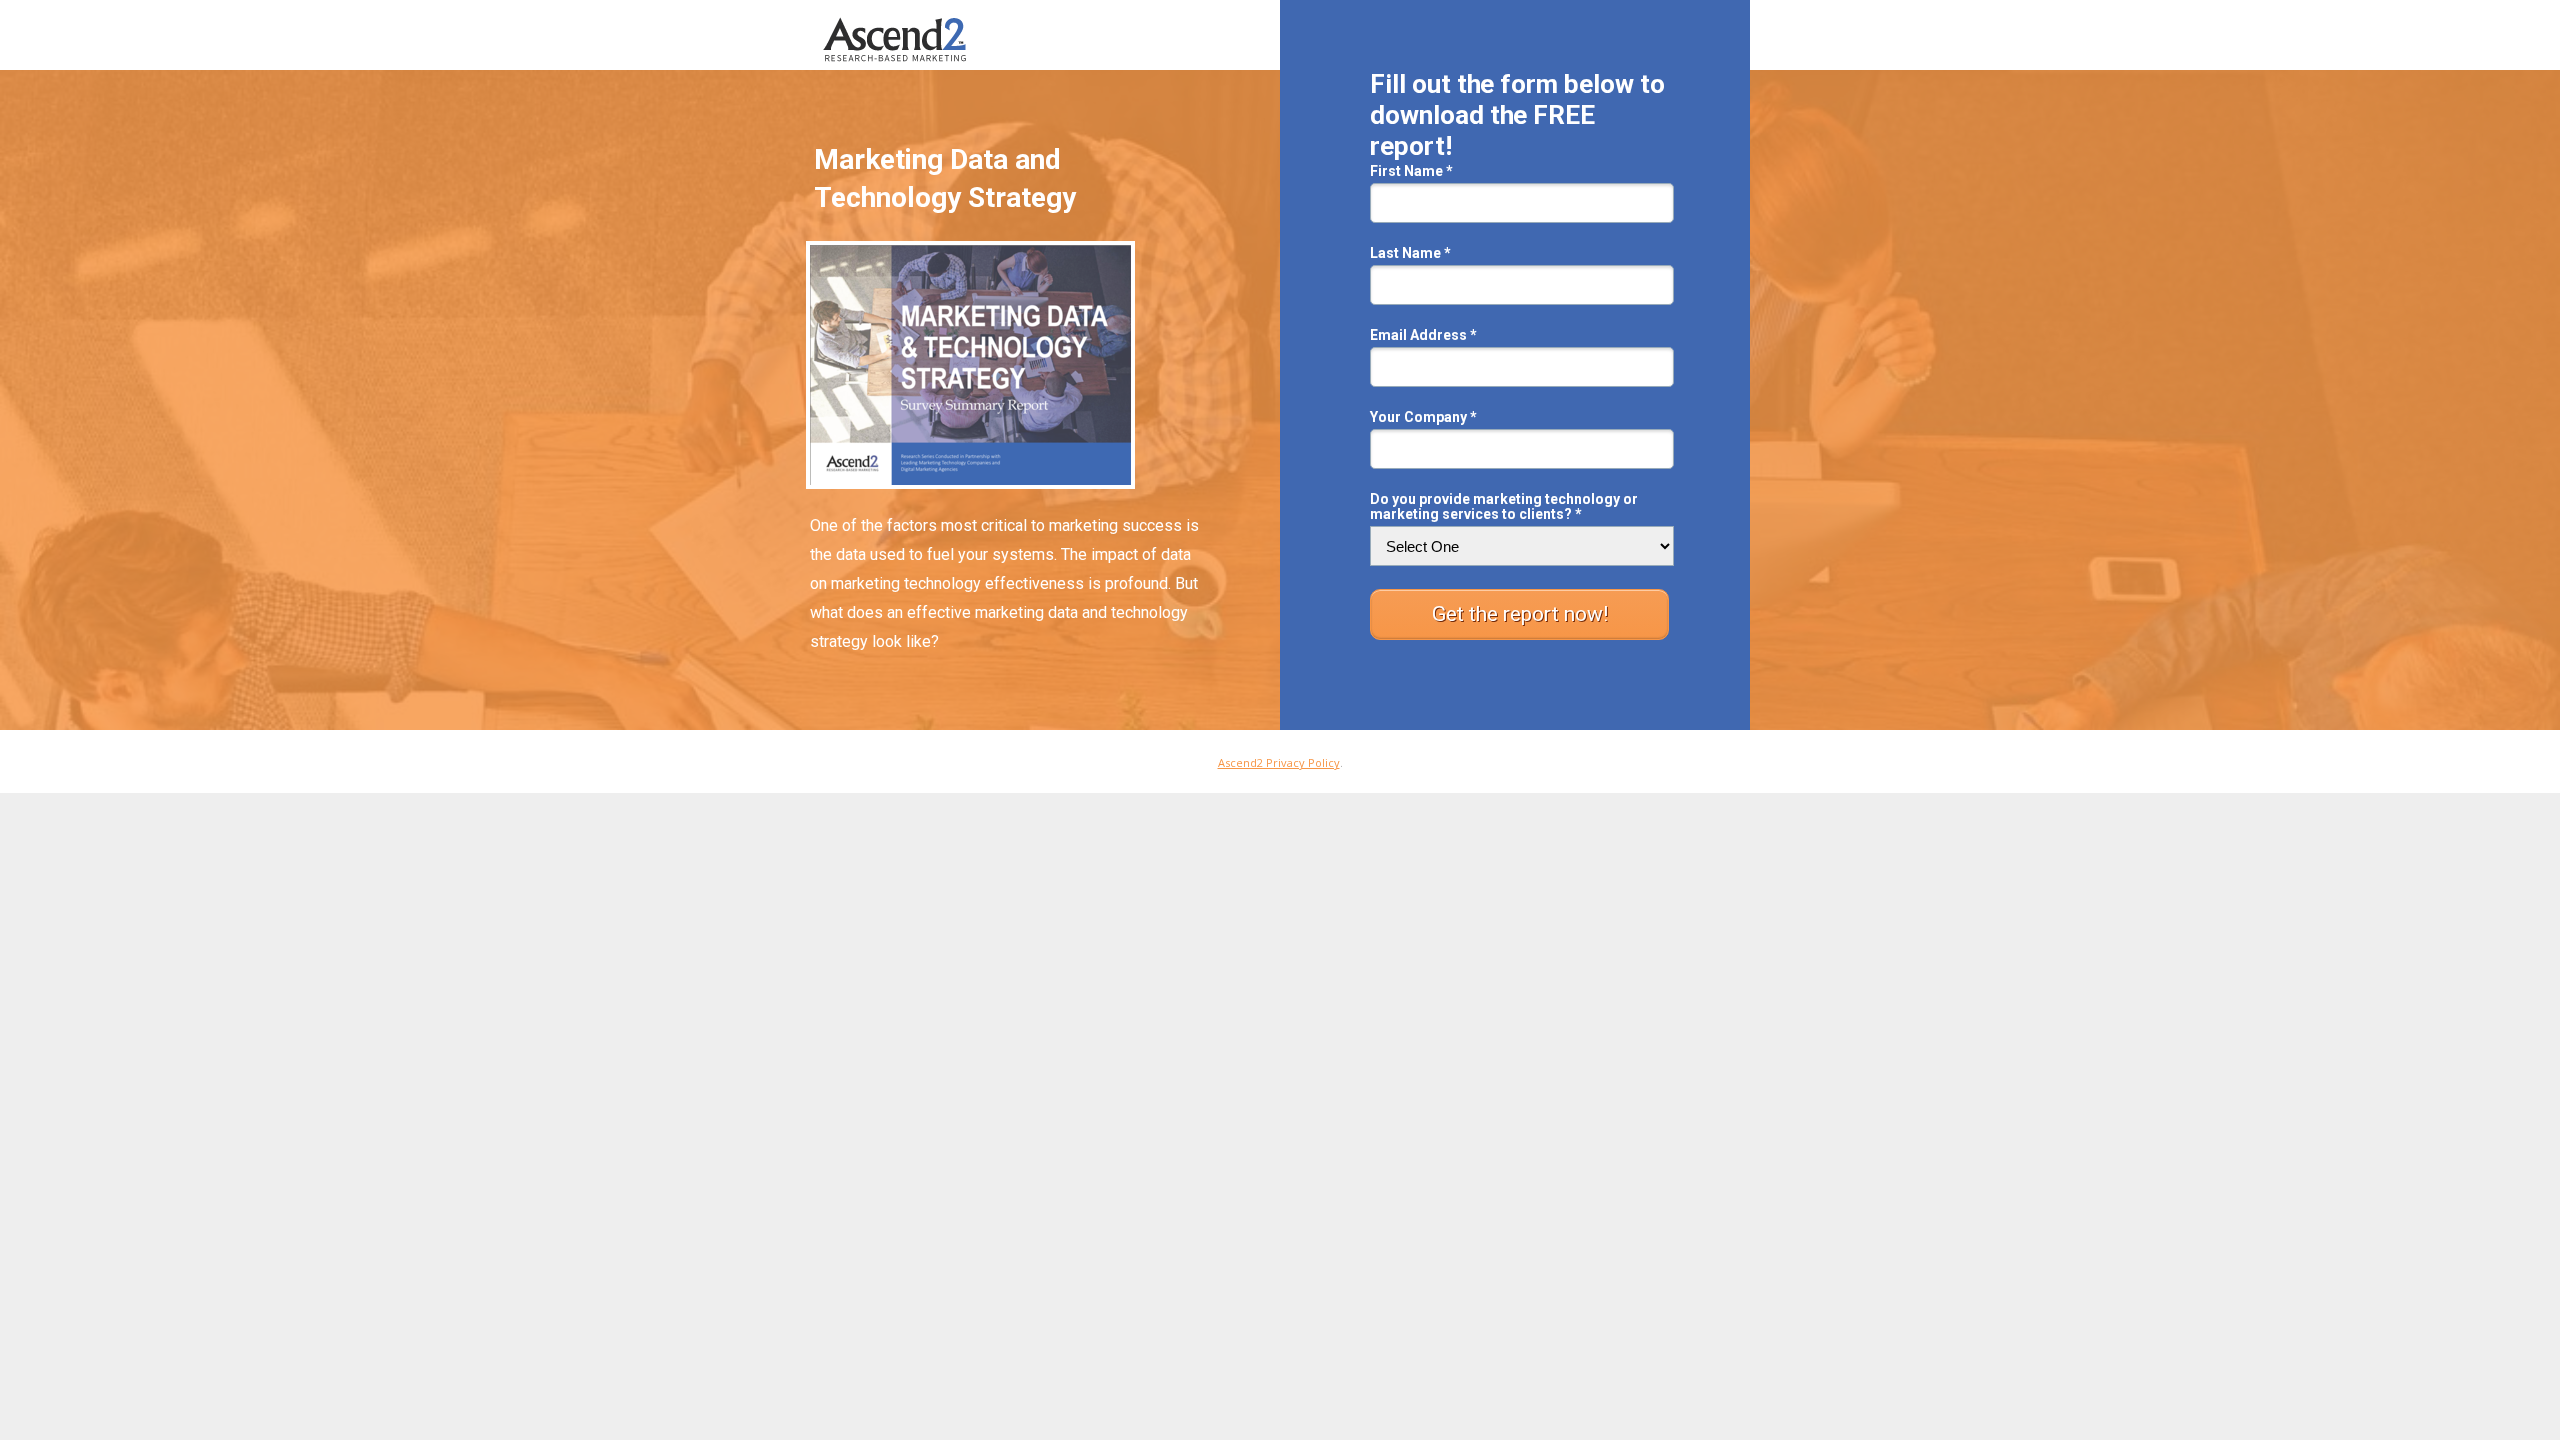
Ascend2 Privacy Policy (1279, 762)
